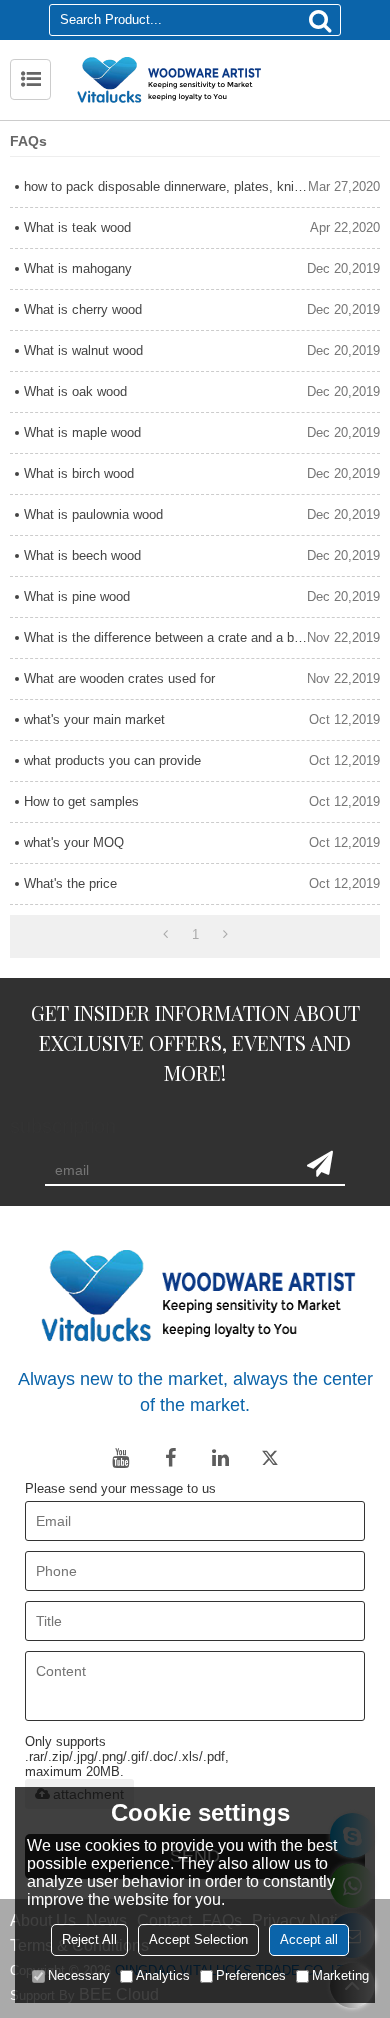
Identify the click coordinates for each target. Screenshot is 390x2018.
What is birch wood (79, 473)
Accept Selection (198, 1939)
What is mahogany (78, 268)
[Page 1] (165, 935)
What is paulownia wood (93, 514)
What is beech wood (82, 555)
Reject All (89, 1939)
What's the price (70, 883)
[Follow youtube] (120, 1458)
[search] (320, 20)
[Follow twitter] (270, 1458)
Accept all (309, 1939)
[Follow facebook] (170, 1458)
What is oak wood (75, 391)
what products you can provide (112, 760)
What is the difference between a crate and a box (165, 637)
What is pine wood (77, 596)
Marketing (340, 1975)
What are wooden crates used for (119, 678)
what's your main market (94, 719)
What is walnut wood (83, 350)
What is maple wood (82, 432)
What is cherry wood (83, 309)
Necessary (79, 1975)
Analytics (163, 1975)
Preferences (251, 1975)
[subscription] (320, 1164)
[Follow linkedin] (220, 1458)
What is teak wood (77, 227)
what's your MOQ (74, 842)
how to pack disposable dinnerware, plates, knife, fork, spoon (166, 186)
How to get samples (81, 801)
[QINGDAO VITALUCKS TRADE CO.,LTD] (220, 80)
